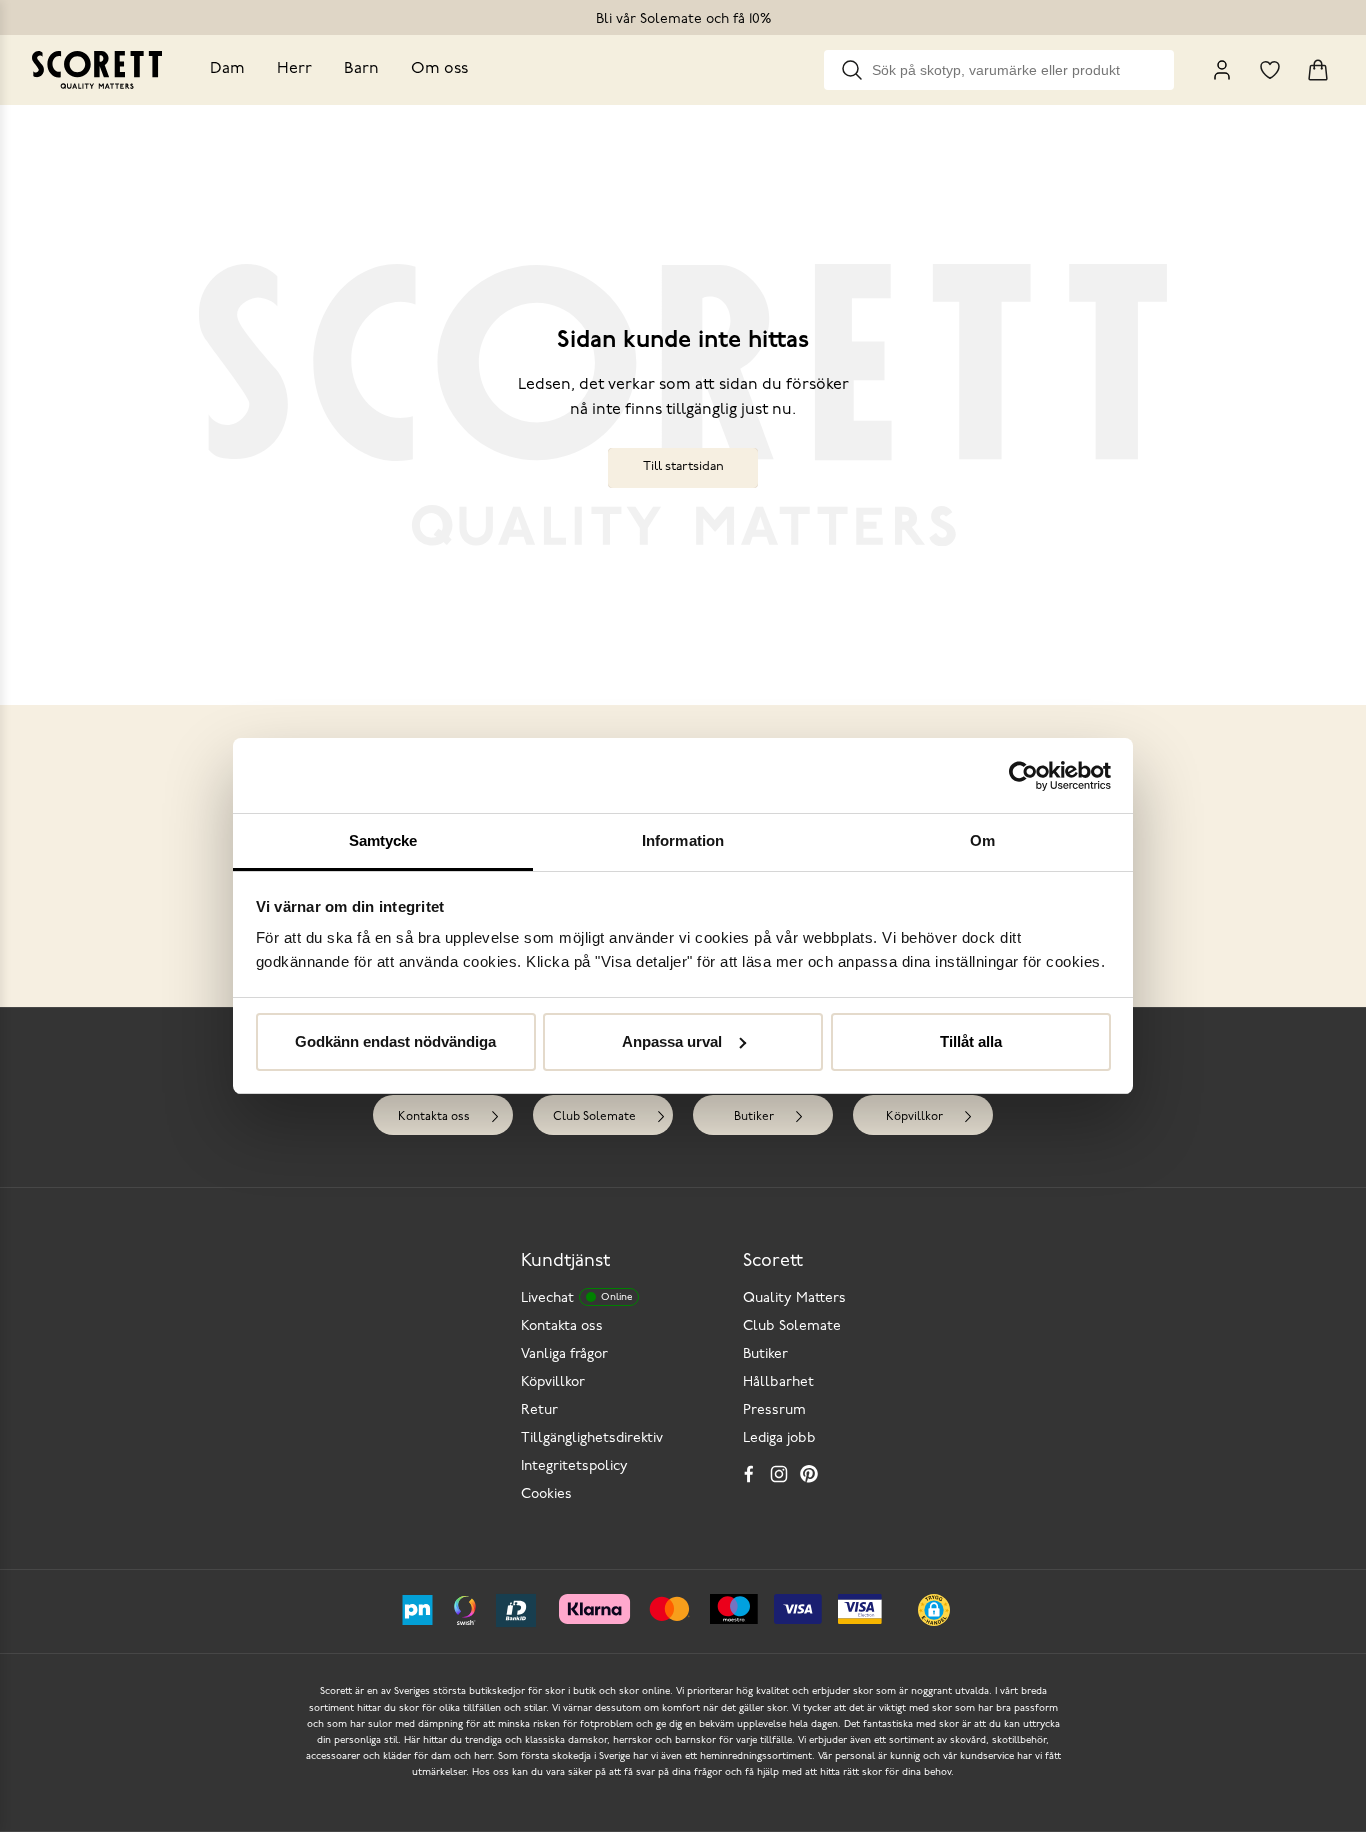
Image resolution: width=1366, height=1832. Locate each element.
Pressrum (774, 1410)
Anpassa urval (672, 1041)
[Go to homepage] (97, 70)
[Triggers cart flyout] (1318, 70)
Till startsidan (683, 466)
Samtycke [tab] (383, 840)
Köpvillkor (914, 1117)
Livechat (576, 1298)
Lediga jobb (779, 1438)
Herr (294, 69)
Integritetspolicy (574, 1466)
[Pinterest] (809, 1474)
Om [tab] (982, 840)
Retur (539, 1410)
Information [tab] (683, 840)
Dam (227, 69)
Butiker (754, 1117)
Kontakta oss (434, 1117)
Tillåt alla (971, 1041)
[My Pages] (1222, 70)
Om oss (439, 69)
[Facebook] (749, 1474)
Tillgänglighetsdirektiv (592, 1438)
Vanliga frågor (564, 1354)
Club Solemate (594, 1117)
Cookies (546, 1494)
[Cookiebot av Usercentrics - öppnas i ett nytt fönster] (1023, 776)
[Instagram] (779, 1474)
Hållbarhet (778, 1382)
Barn (361, 69)
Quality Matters (794, 1298)
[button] (934, 1610)
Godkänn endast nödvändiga (395, 1041)
